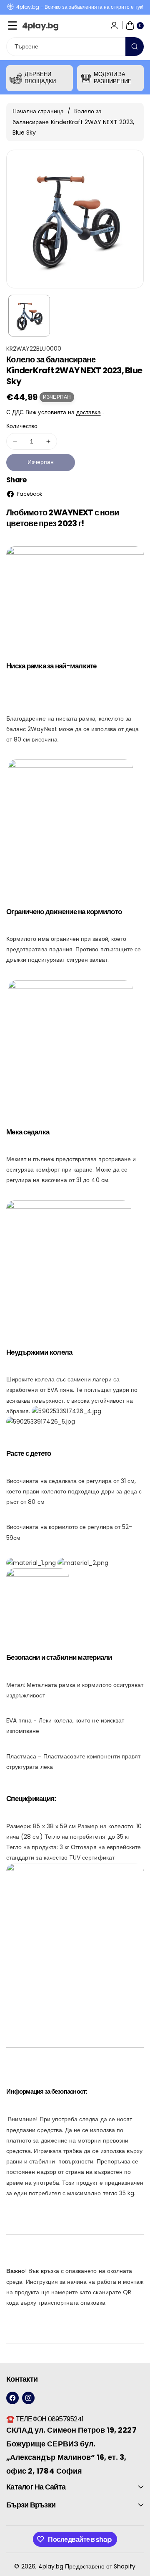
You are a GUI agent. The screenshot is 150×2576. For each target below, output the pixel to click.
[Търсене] (135, 47)
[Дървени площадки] (16, 78)
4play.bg (51, 2566)
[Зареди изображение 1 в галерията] (29, 316)
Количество (22, 426)
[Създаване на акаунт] (114, 25)
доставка (88, 412)
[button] (12, 25)
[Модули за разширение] (86, 78)
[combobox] (75, 47)
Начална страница (38, 111)
